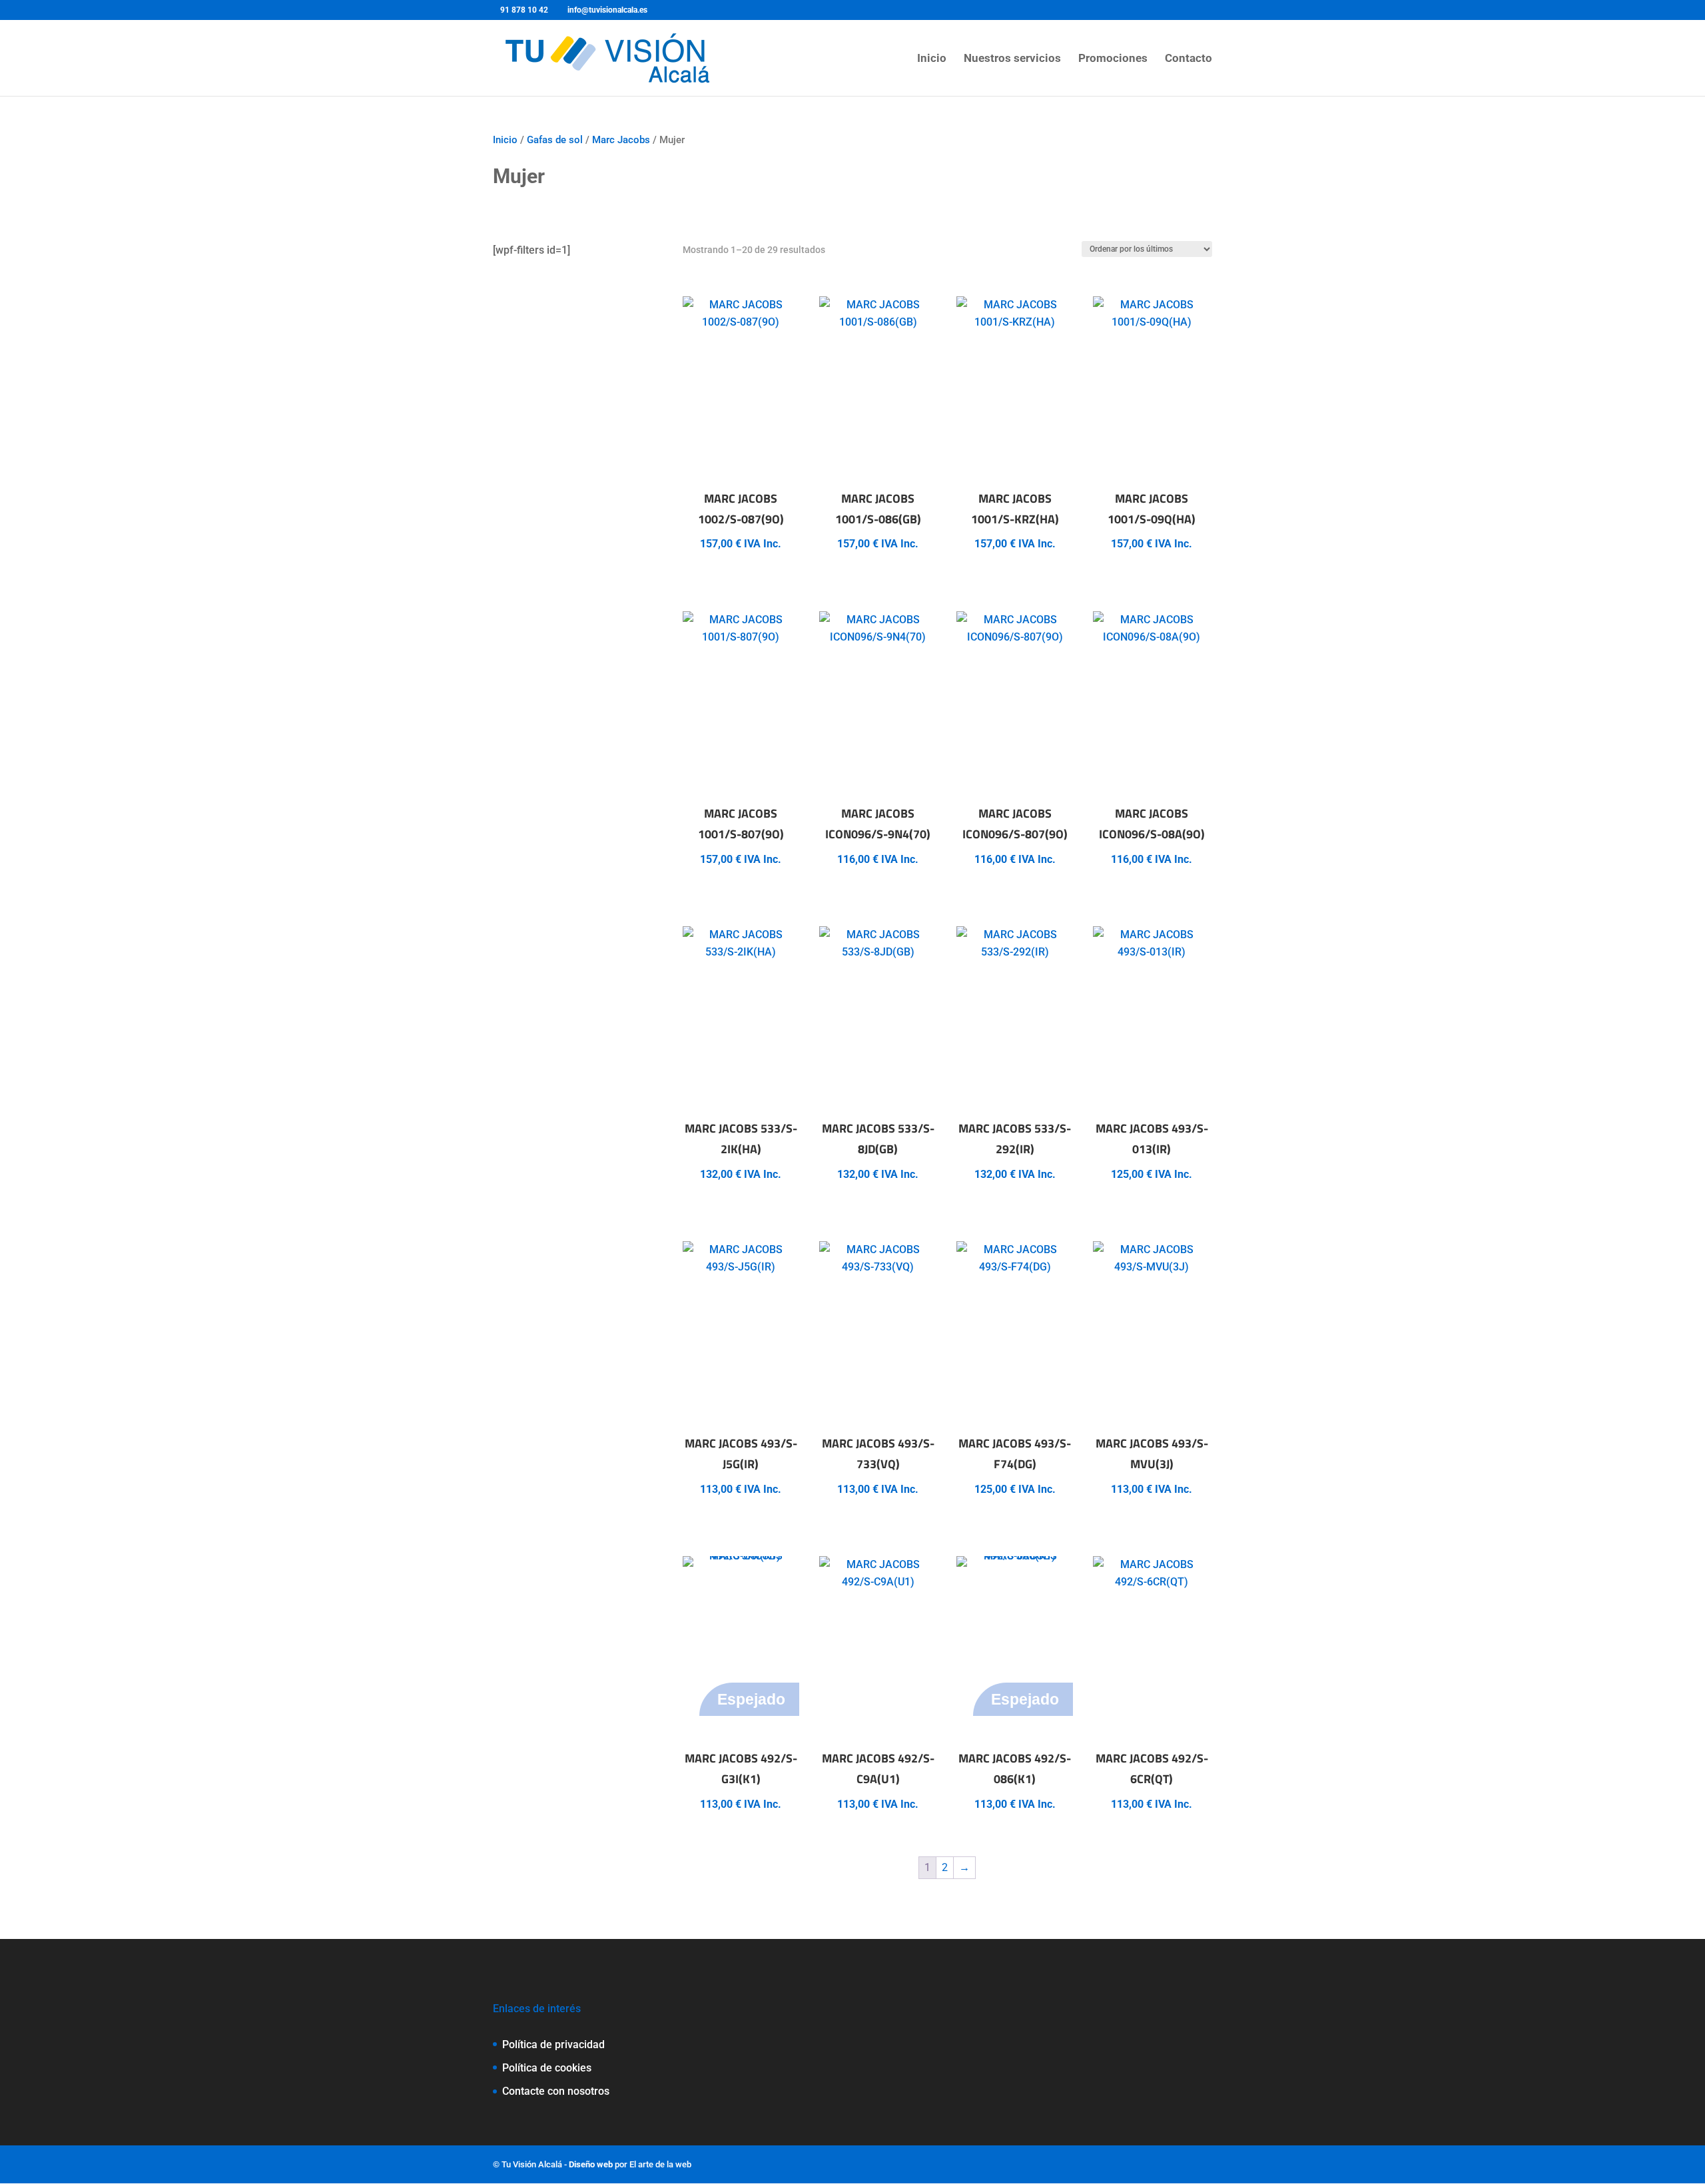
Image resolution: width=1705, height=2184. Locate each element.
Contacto (1189, 59)
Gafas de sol (555, 140)
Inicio (932, 59)
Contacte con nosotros (556, 2091)
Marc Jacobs (621, 140)
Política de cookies (547, 2068)
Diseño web (591, 2164)
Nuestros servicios (1012, 59)
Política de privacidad (553, 2045)
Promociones (1113, 59)
